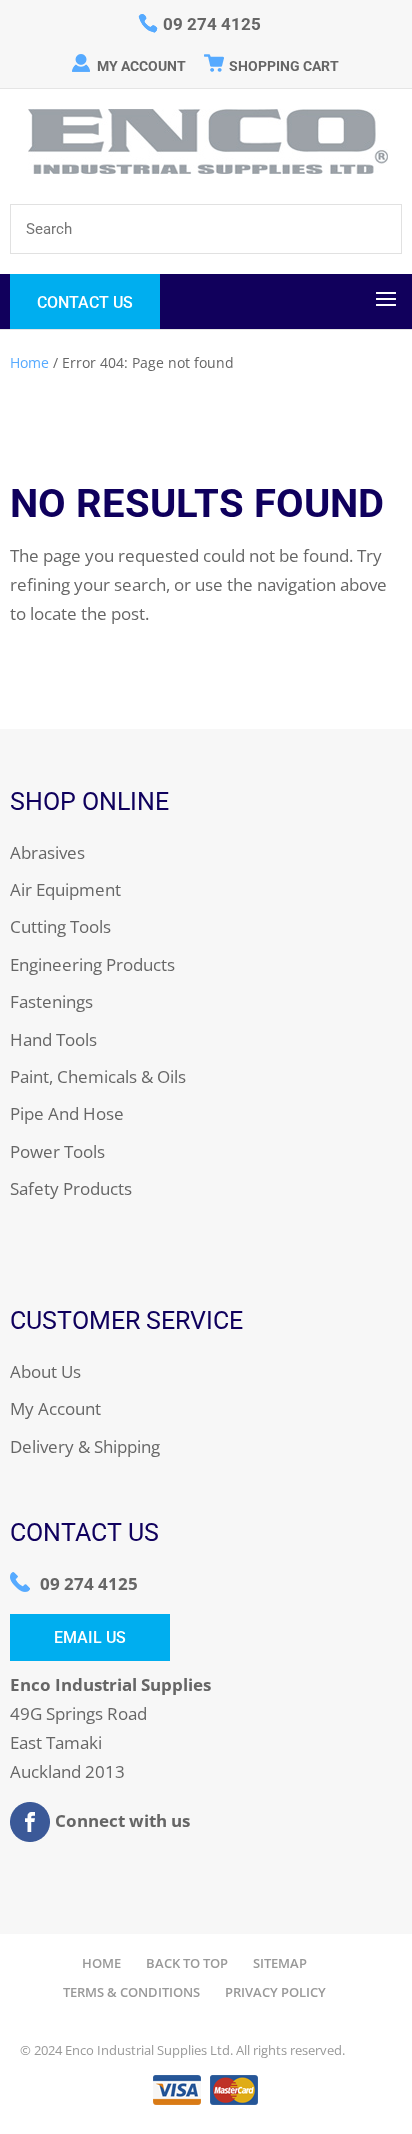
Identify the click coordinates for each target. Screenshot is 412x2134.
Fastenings (51, 1001)
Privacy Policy (275, 1992)
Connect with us (122, 1819)
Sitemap (280, 1963)
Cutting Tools (60, 926)
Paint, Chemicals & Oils (98, 1076)
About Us (45, 1371)
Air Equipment (65, 889)
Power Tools (57, 1151)
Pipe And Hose (67, 1113)
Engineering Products (92, 964)
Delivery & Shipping (85, 1446)
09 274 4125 (89, 1583)
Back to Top (187, 1963)
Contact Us (85, 302)
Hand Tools (53, 1039)
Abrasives (47, 852)
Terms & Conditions (131, 1992)
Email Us (90, 1637)
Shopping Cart (284, 66)
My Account (141, 66)
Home (29, 362)
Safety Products (71, 1188)
